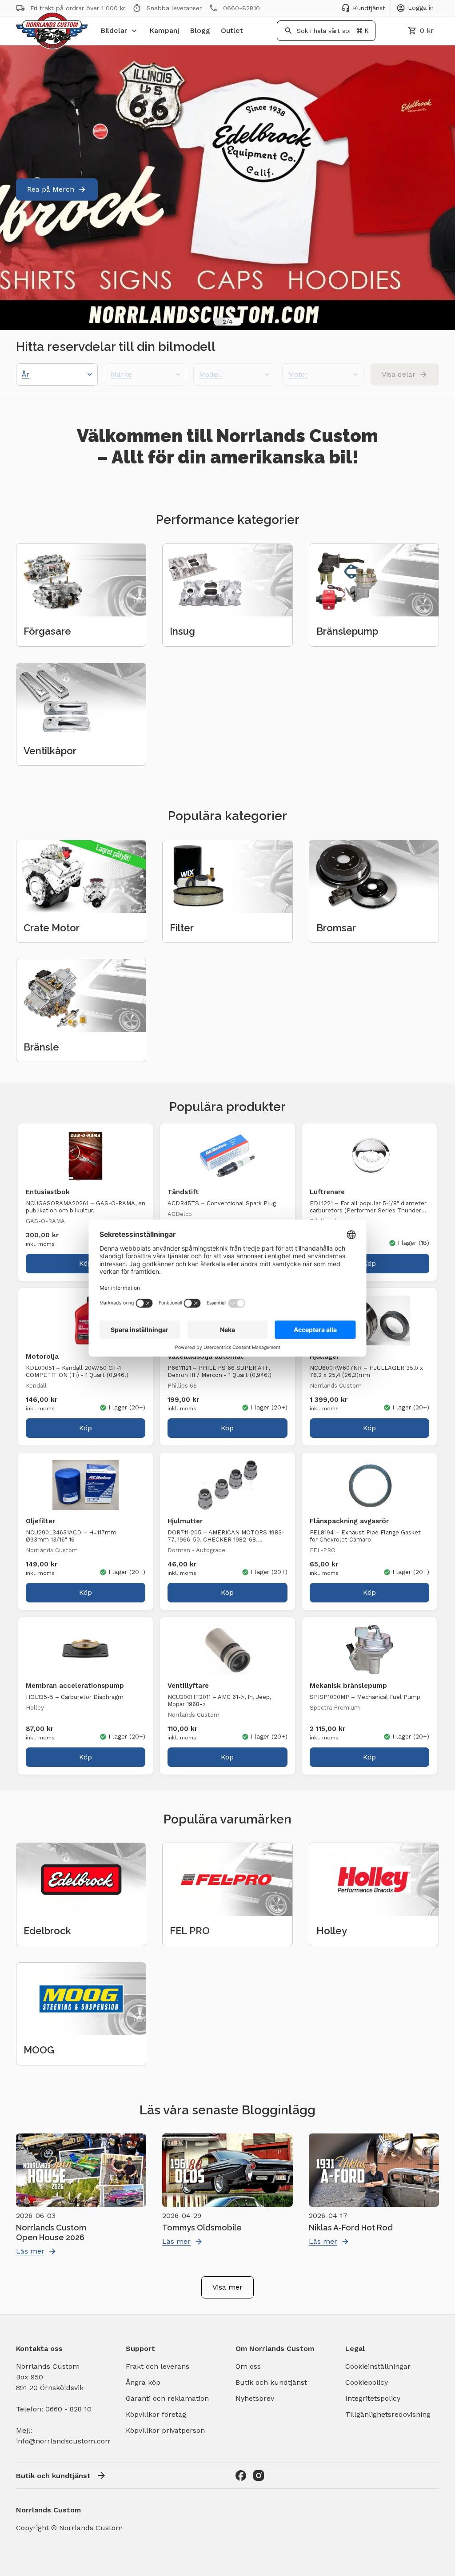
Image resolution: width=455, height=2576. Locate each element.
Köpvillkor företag (156, 2414)
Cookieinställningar (378, 2366)
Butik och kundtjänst (271, 2382)
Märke (121, 374)
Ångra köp (143, 2382)
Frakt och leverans (158, 2366)
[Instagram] (259, 2475)
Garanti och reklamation (167, 2398)
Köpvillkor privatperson (165, 2430)
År (26, 374)
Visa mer (227, 2287)
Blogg (200, 30)
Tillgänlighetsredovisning (388, 2414)
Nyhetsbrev (255, 2398)
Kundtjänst (369, 8)
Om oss (248, 2366)
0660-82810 (241, 8)
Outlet (232, 30)
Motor (298, 374)
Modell (211, 374)
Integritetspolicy (373, 2398)
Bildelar (114, 30)
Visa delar (399, 374)
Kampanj (164, 30)
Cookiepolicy (367, 2382)
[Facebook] (241, 2475)
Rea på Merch (51, 189)
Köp (86, 1263)
